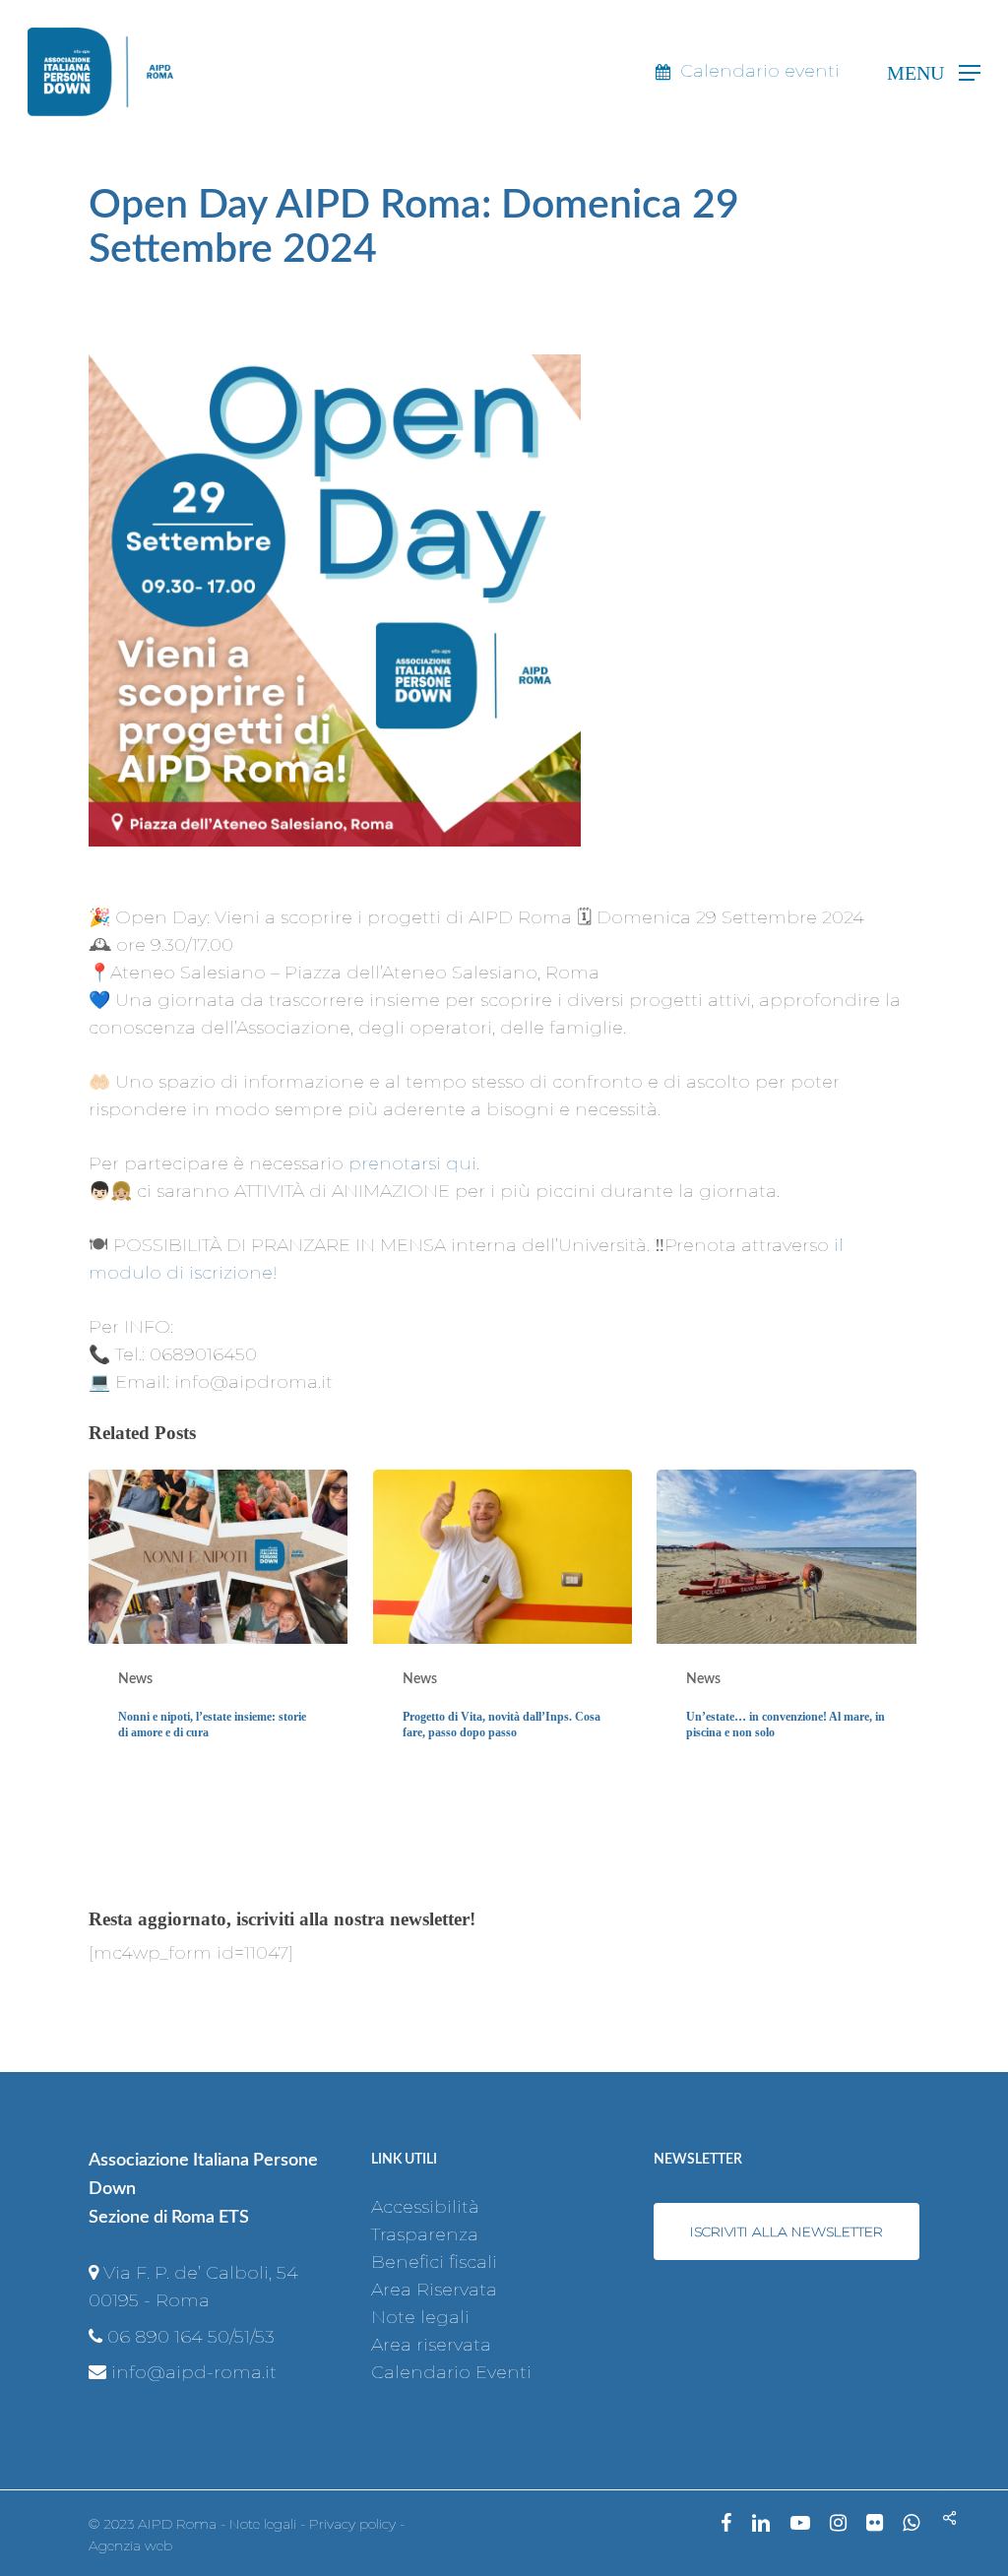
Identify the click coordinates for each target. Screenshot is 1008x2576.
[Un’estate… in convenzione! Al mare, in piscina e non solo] (786, 1621)
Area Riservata (434, 2290)
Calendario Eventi (451, 2372)
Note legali (420, 2317)
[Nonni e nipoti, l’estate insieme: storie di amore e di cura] (218, 1621)
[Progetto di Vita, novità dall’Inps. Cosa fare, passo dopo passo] (503, 1621)
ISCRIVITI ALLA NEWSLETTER (787, 2231)
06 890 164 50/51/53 (191, 2337)
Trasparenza (425, 2234)
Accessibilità (425, 2207)
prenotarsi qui (412, 1163)
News (135, 1679)
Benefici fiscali (434, 2262)
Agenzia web (130, 2545)
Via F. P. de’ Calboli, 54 (201, 2273)
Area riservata (431, 2345)
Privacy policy (352, 2524)
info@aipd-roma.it (194, 2372)
